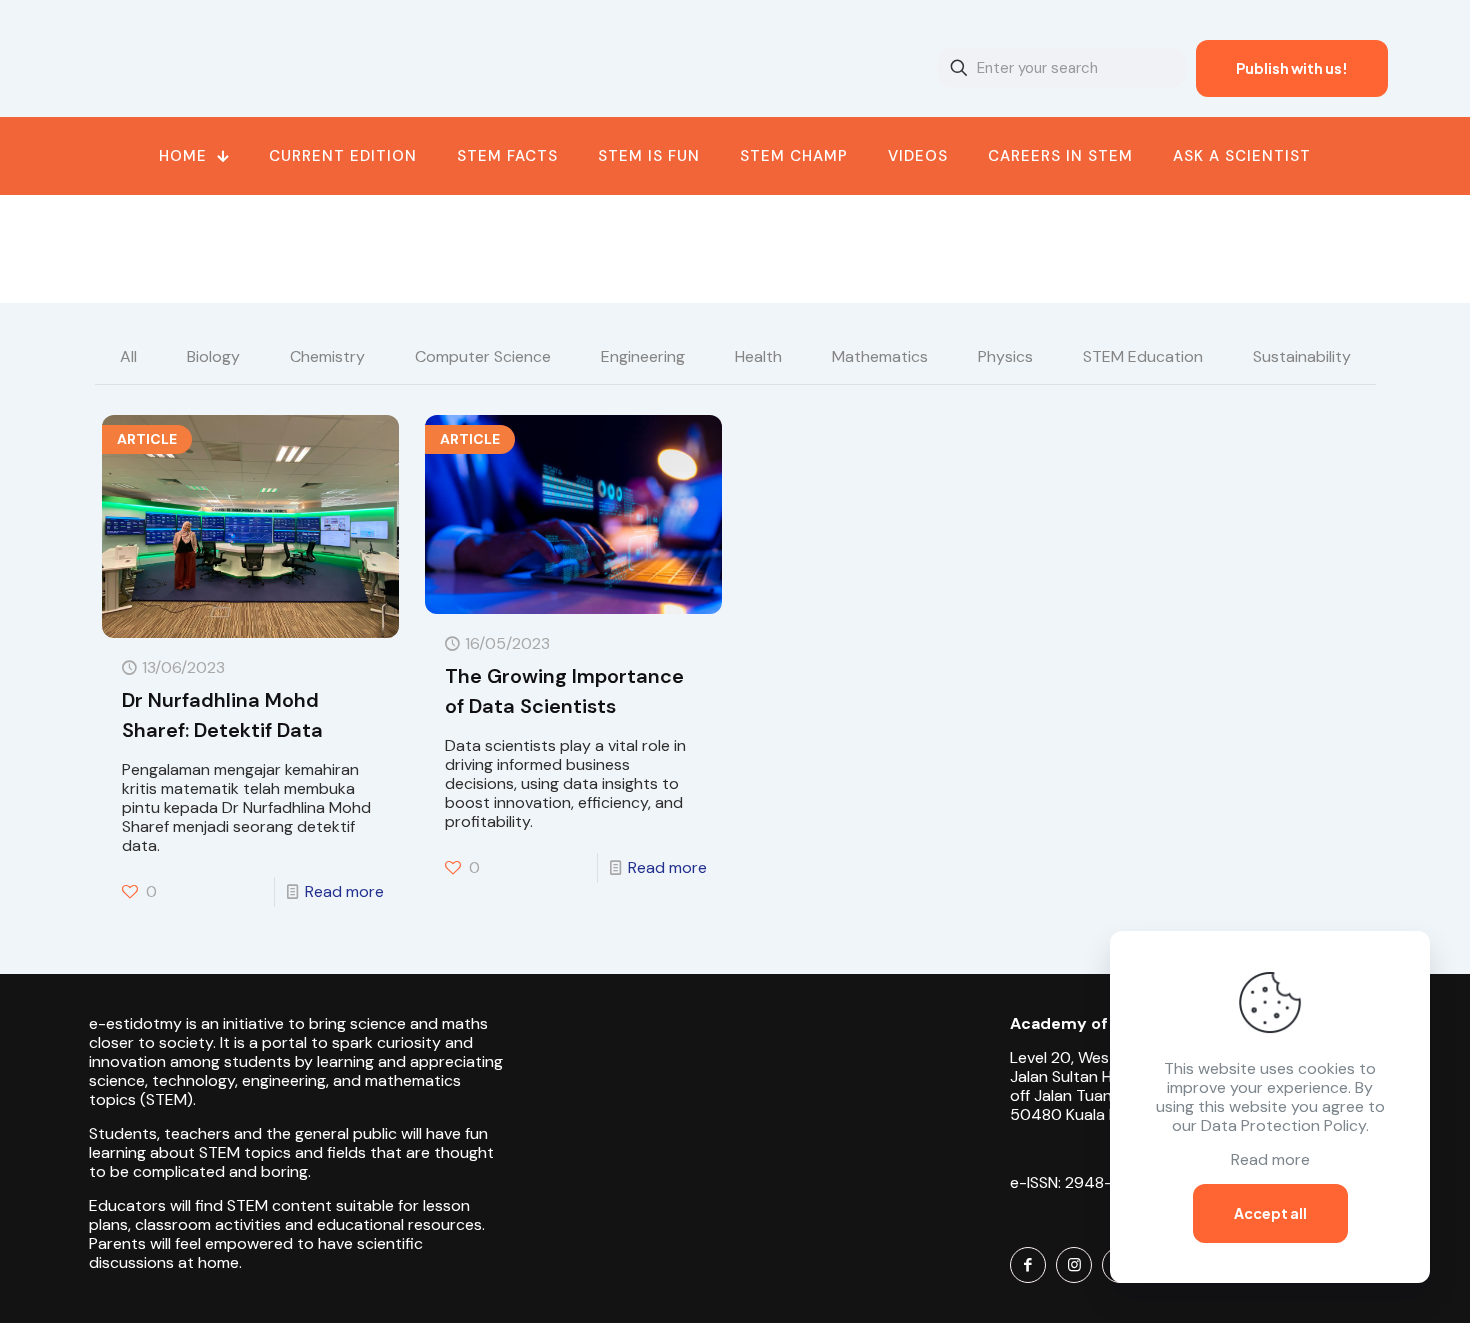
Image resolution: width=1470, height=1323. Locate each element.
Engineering (643, 356)
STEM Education (1143, 356)
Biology (213, 356)
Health (758, 356)
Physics (1005, 356)
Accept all (1270, 1213)
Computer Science (483, 356)
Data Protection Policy (1283, 1125)
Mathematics (880, 356)
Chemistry (327, 356)
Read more (344, 891)
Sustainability (1302, 356)
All (128, 356)
